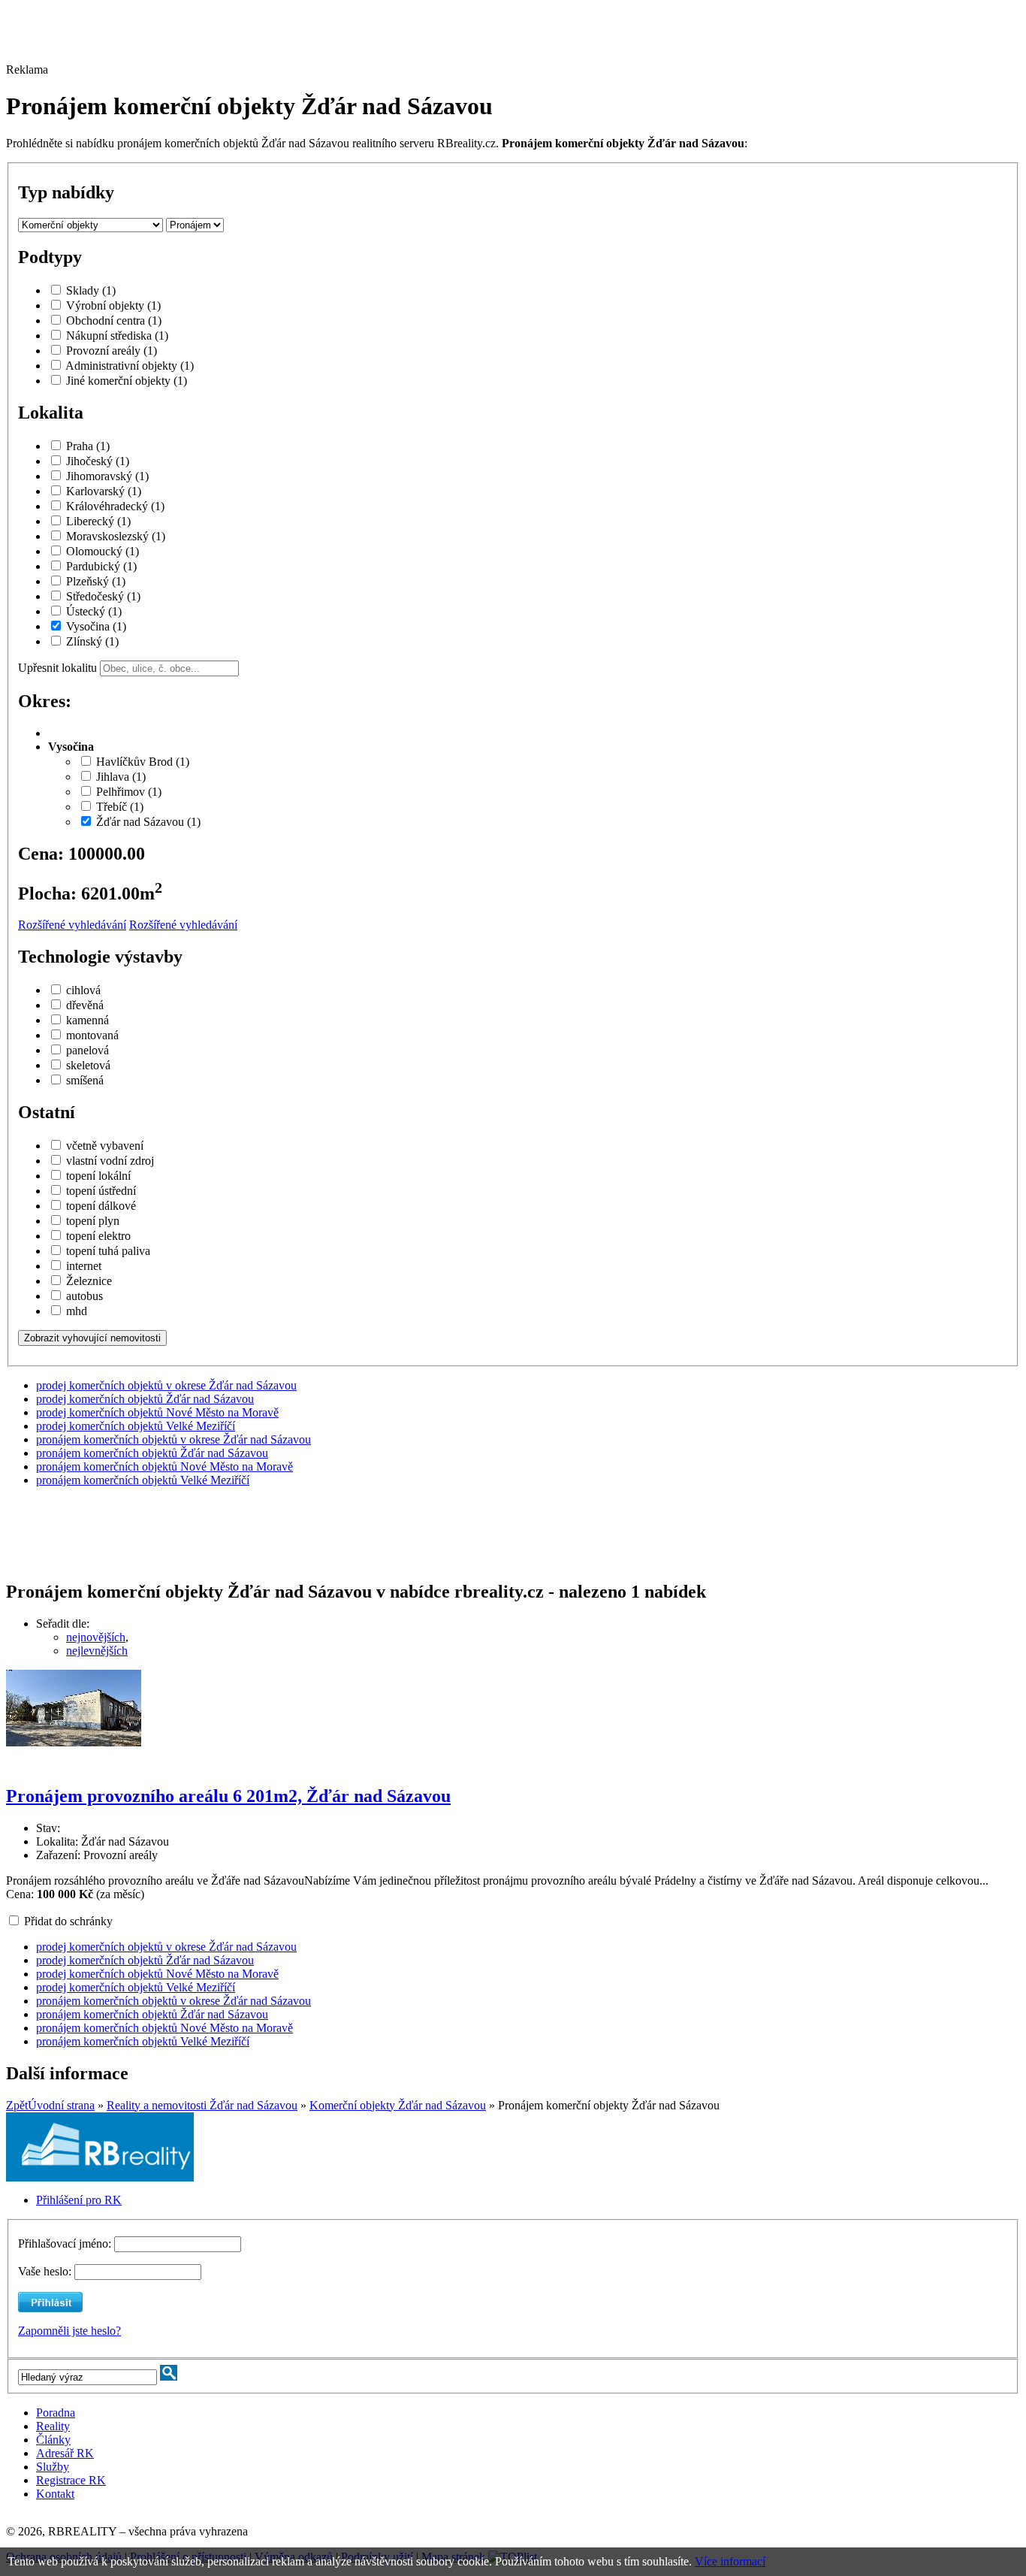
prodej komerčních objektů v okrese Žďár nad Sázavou (166, 1385)
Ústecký (94, 611)
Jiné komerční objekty (127, 381)
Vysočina (96, 626)
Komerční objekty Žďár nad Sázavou (398, 2105)
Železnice (89, 1281)
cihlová (83, 990)
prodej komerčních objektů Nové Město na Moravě (157, 1412)
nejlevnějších (97, 1651)
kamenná (88, 1020)
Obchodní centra (114, 320)
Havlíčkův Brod (143, 762)
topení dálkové (101, 1206)
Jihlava (121, 777)
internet (84, 1266)
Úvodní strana (61, 2105)
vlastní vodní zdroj (110, 1161)
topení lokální (98, 1176)
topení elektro (98, 1236)
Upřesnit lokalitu (57, 668)
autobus (84, 1296)
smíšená (85, 1080)
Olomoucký (103, 551)
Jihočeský (98, 461)
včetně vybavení (105, 1146)
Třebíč (120, 807)
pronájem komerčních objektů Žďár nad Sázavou (152, 1453)
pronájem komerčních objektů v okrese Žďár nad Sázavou (174, 1439)
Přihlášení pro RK (79, 2200)
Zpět (17, 2105)
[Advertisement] (415, 40)
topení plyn (93, 1221)
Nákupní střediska (117, 336)
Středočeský (103, 596)
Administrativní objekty (130, 366)
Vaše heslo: (45, 2271)
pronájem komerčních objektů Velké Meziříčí (143, 1480)
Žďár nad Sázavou (148, 822)
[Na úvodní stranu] (100, 2177)
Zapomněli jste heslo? (69, 2331)
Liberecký (98, 521)
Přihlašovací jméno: (66, 2243)
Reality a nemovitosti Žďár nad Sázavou (202, 2105)
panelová (88, 1050)
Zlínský (92, 641)
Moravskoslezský (116, 536)
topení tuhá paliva (108, 1251)
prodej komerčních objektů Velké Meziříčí (136, 1426)
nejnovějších (96, 1637)
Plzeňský (96, 581)
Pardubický (101, 566)
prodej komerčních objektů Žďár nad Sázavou (145, 1399)
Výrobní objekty (113, 305)
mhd (77, 1311)
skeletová (88, 1065)
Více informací (730, 2561)
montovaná (92, 1035)
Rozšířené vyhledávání (72, 925)
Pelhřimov (129, 792)
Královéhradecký (115, 506)
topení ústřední (101, 1191)
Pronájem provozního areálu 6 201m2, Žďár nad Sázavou (228, 1796)
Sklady (91, 290)
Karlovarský (104, 491)
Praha (88, 446)
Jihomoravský (107, 476)
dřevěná (85, 1005)
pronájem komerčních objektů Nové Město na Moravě (164, 1466)
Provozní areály (112, 351)
